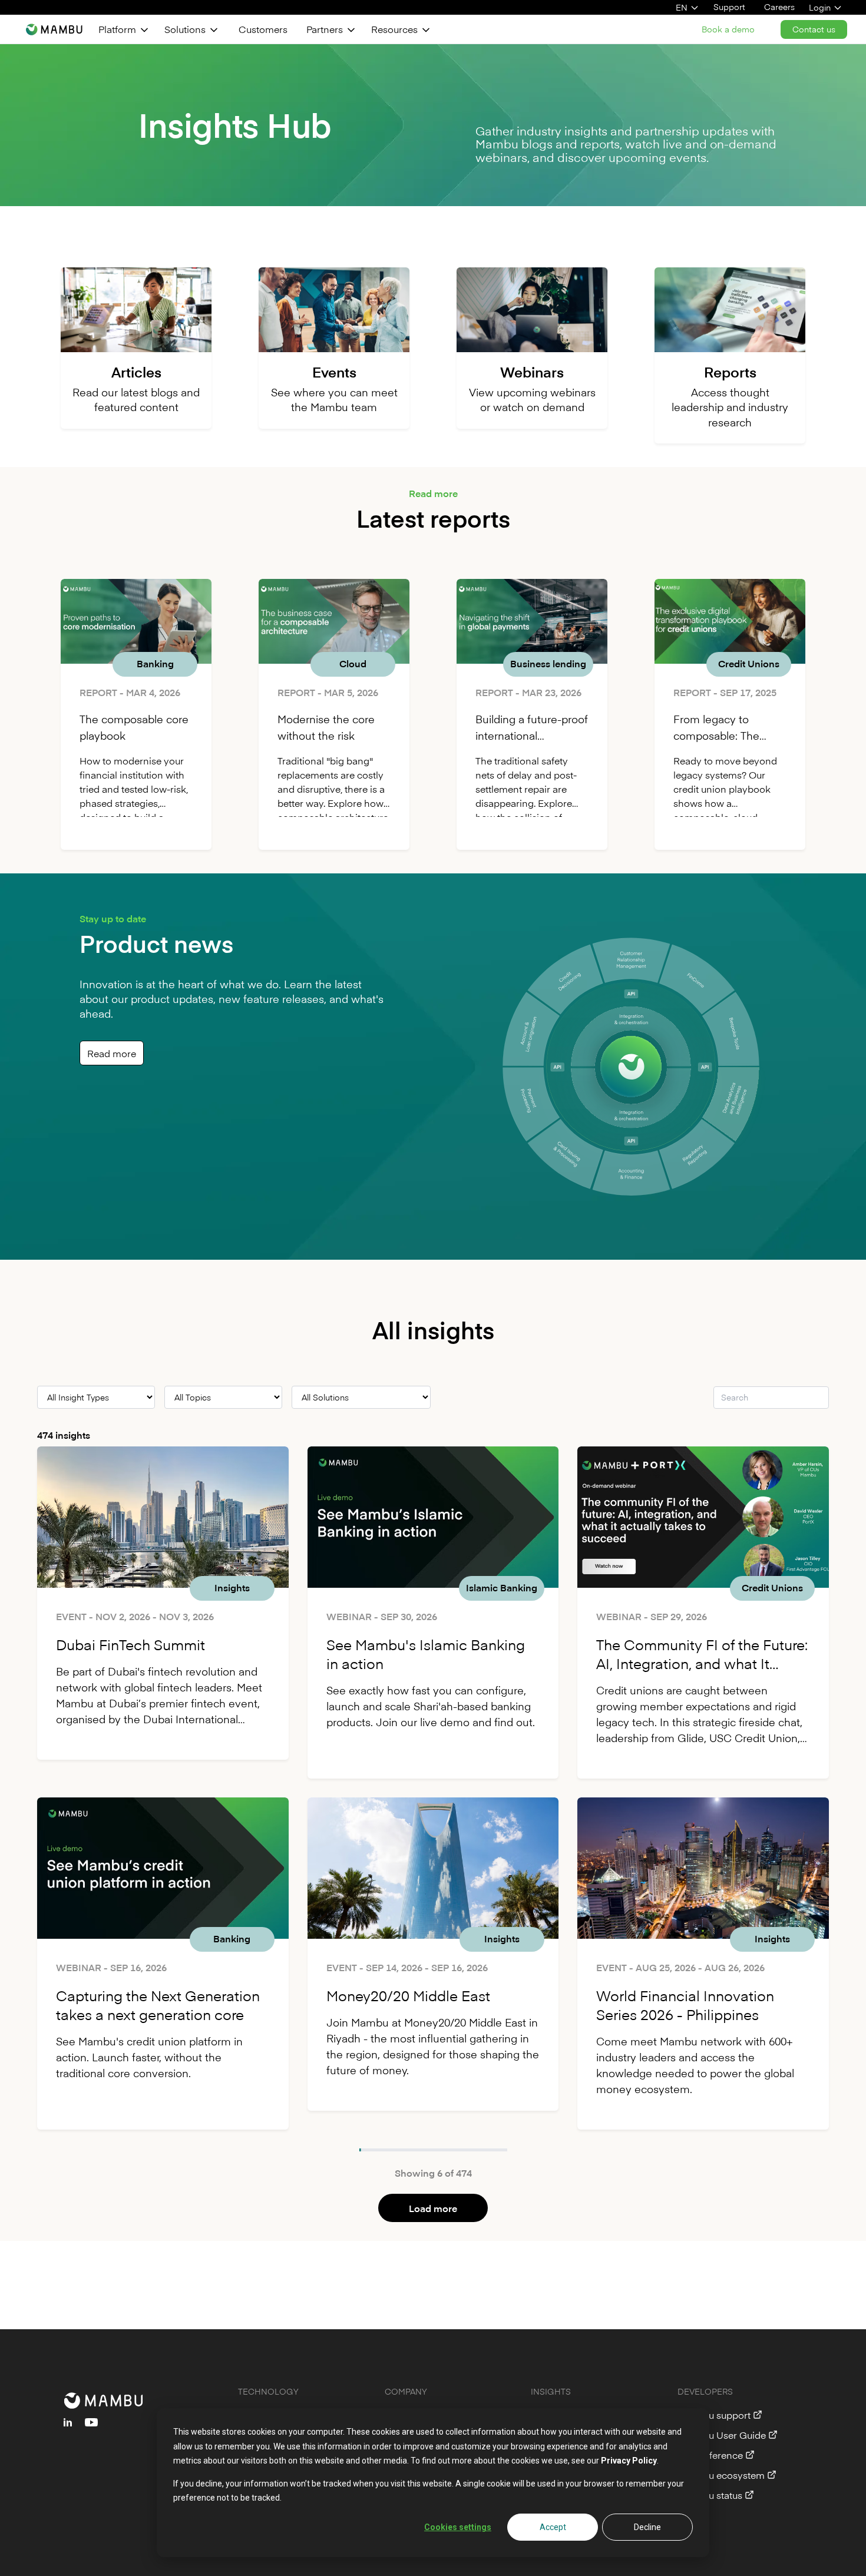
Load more (433, 2208)
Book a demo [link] (728, 29)
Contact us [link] (814, 29)
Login (820, 7)
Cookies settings (458, 2527)
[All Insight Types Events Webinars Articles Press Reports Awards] (96, 1397)
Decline (647, 2527)
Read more (112, 1053)
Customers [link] (263, 29)
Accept (553, 2527)
